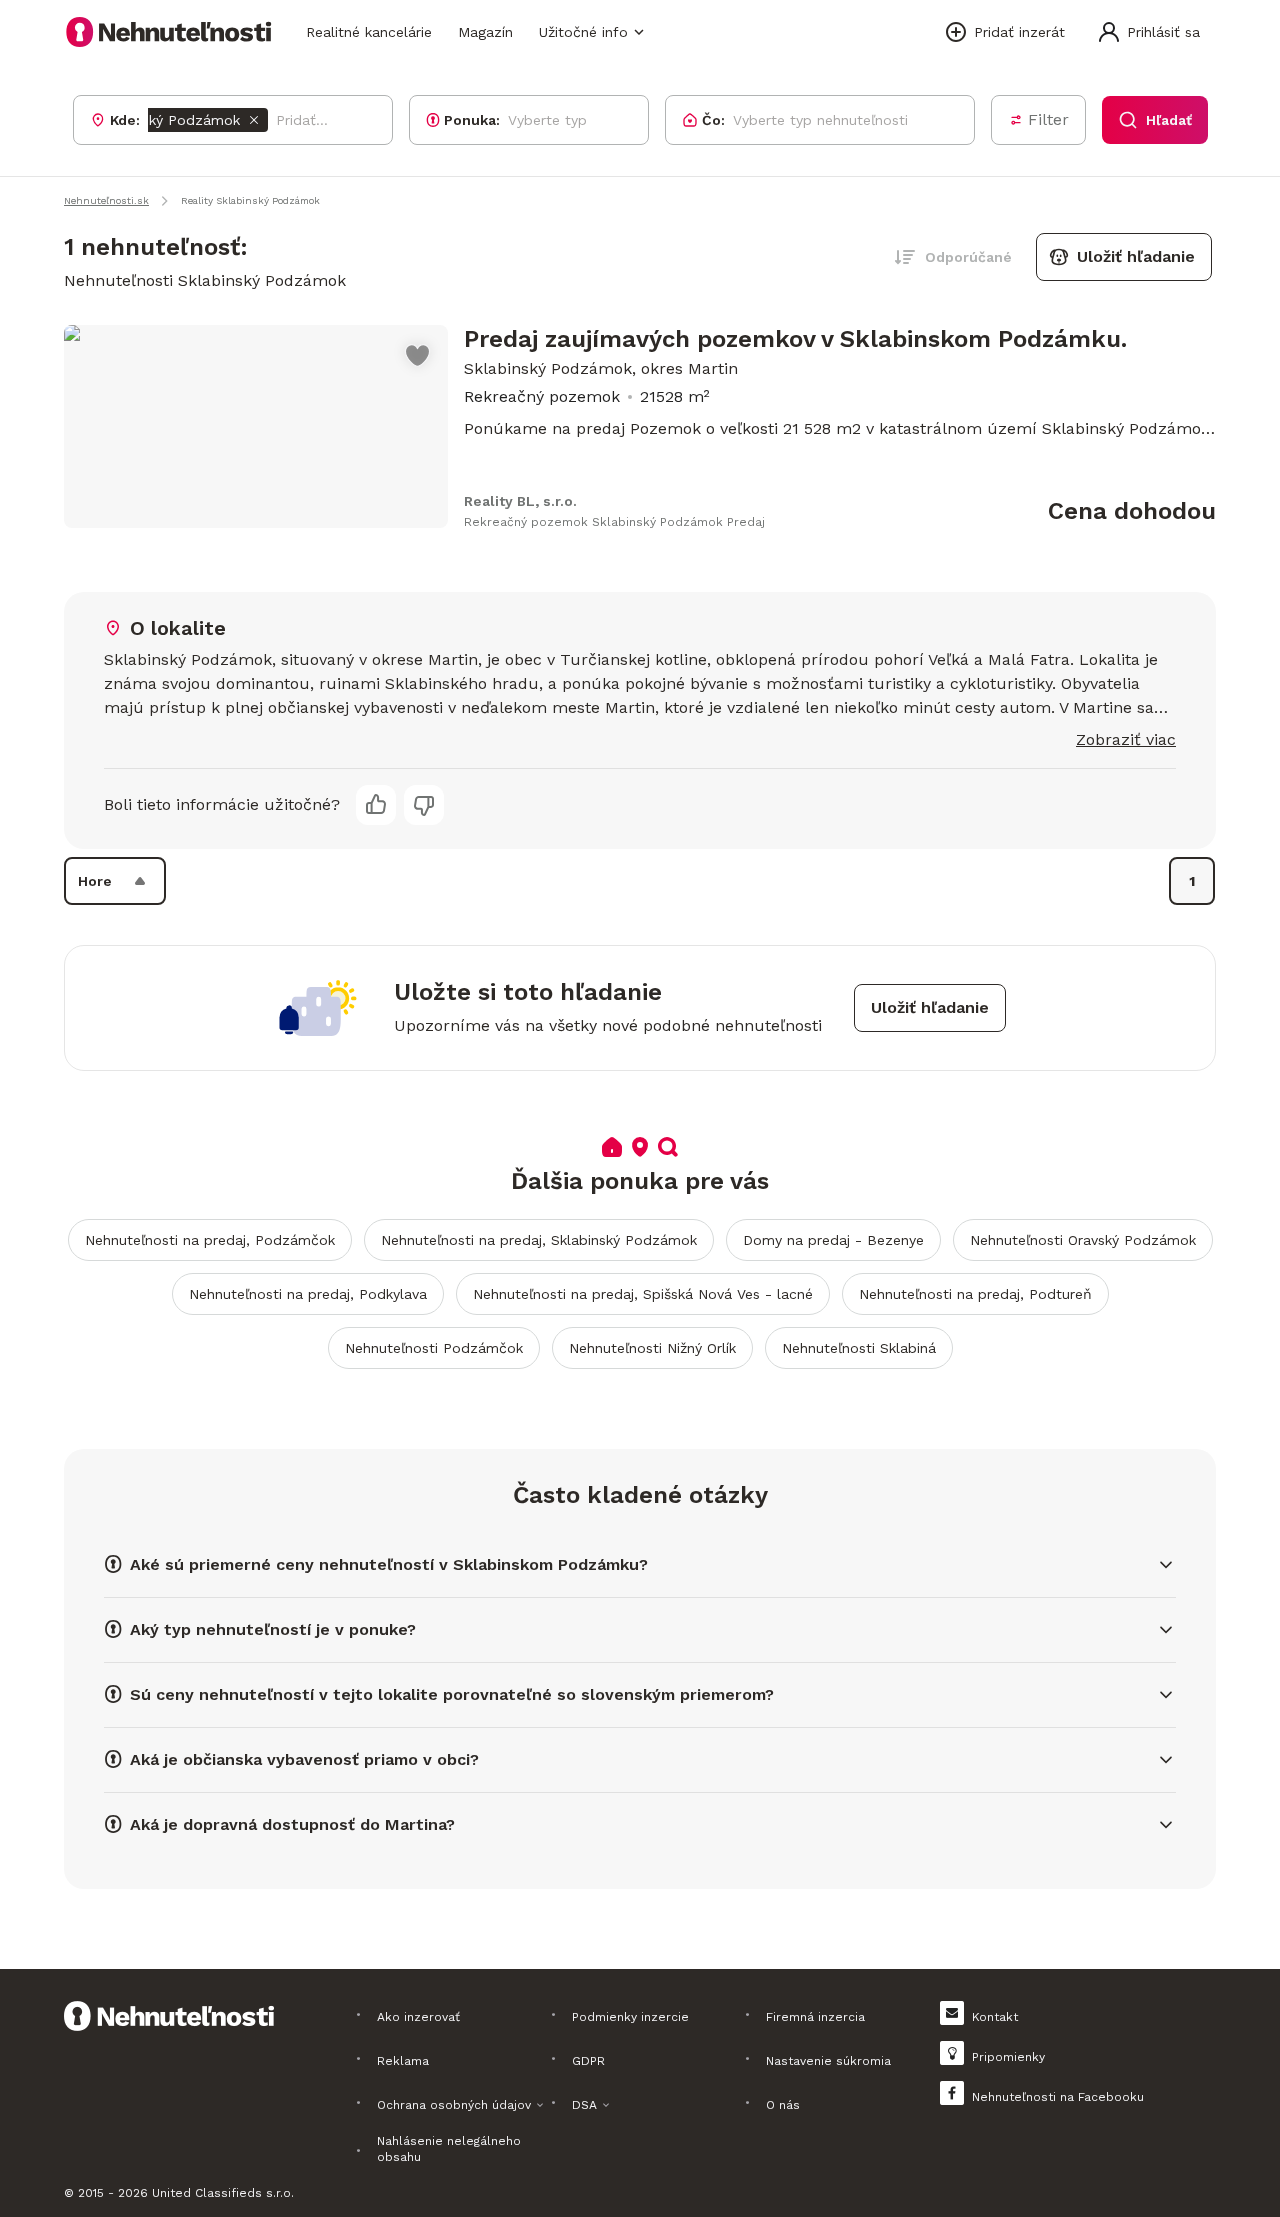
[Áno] (376, 805)
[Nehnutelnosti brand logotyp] (169, 32)
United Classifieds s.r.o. (223, 2193)
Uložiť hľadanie (1136, 256)
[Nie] (424, 805)
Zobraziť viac (1126, 739)
